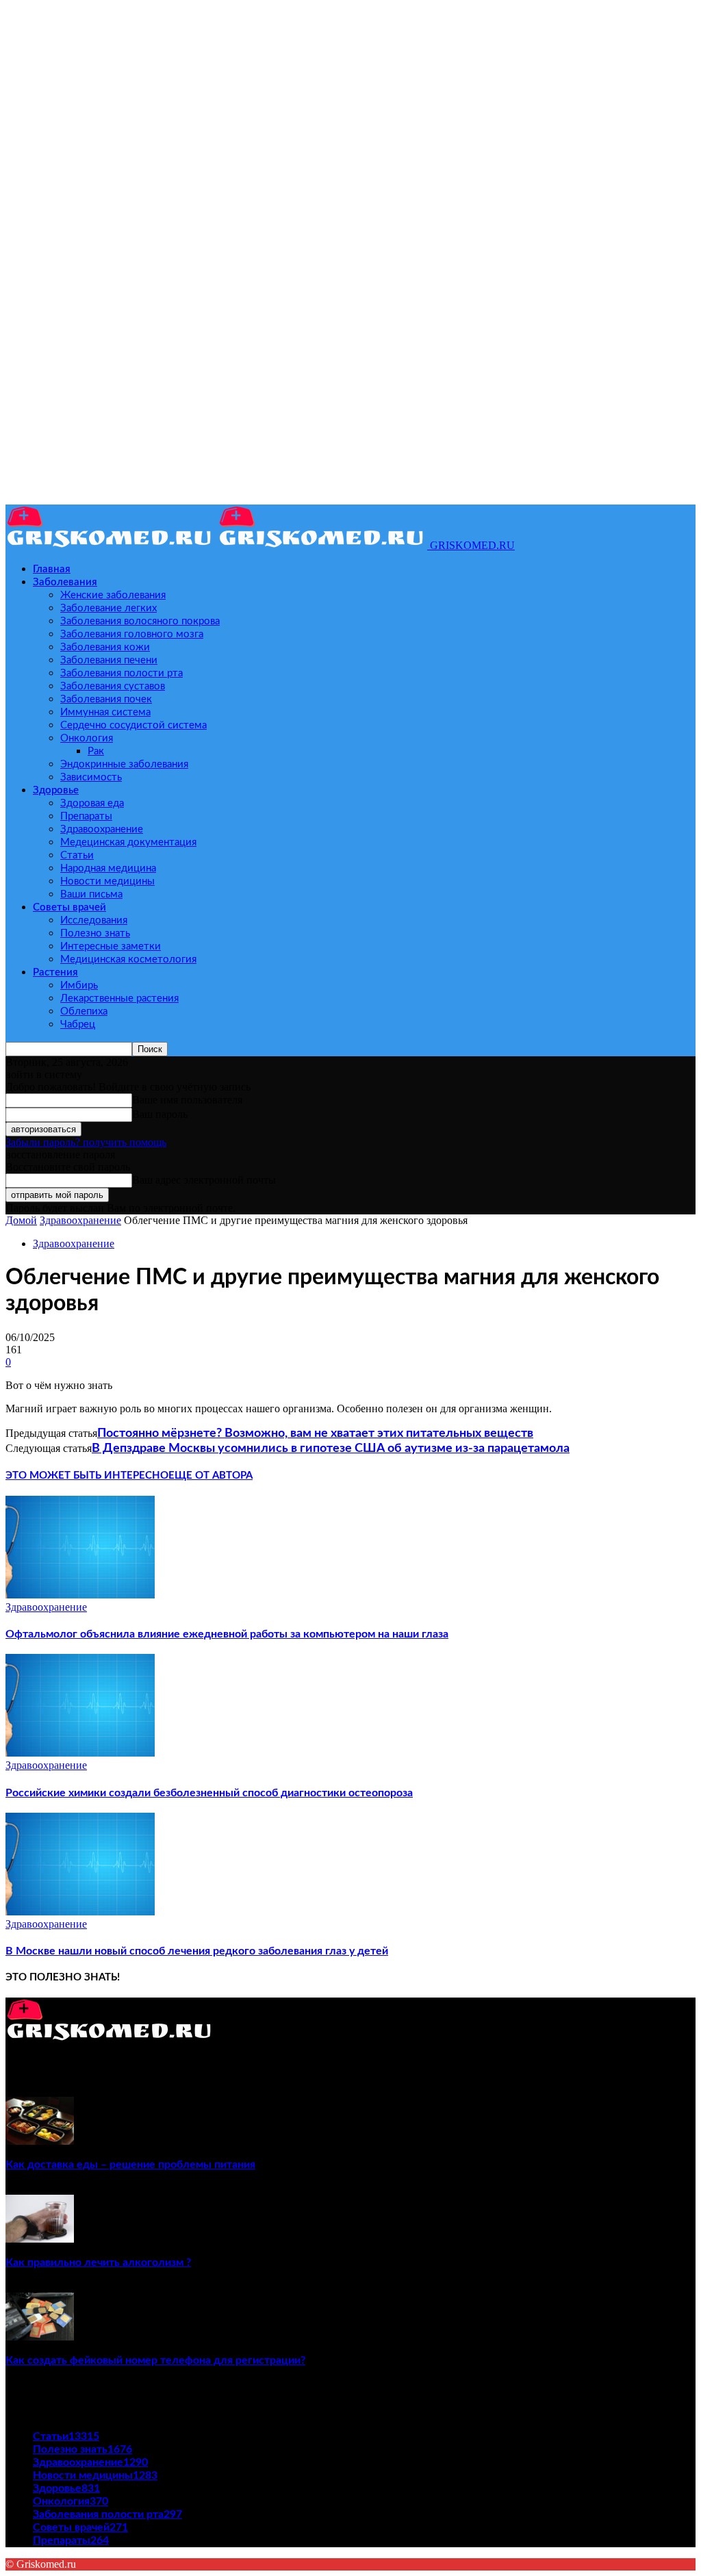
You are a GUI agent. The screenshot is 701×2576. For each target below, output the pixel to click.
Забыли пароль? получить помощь (86, 1142)
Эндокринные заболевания (124, 764)
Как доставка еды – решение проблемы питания (130, 2165)
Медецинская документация (128, 842)
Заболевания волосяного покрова (140, 621)
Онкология (87, 738)
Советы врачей (69, 907)
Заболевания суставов (113, 686)
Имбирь (79, 985)
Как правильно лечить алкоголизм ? (98, 2262)
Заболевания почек (106, 699)
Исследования (94, 920)
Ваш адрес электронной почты (204, 1180)
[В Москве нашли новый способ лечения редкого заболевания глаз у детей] (80, 1912)
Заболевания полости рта (122, 673)
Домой (21, 1220)
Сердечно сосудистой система (133, 725)
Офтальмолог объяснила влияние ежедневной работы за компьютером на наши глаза (227, 1634)
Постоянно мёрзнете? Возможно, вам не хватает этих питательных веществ (315, 1433)
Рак (96, 751)
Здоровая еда (92, 803)
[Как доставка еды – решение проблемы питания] (40, 2141)
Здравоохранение (102, 829)
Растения (55, 972)
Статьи (77, 855)
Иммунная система (105, 712)
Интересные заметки (111, 946)
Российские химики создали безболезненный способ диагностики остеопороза (209, 1793)
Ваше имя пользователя (187, 1100)
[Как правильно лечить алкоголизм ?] (40, 2239)
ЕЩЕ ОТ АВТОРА (211, 1476)
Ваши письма (91, 894)
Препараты (86, 816)
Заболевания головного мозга (132, 634)
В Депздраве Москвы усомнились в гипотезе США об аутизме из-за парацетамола (331, 1449)
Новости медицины (107, 881)
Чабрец (78, 1024)
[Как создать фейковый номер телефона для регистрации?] (40, 2337)
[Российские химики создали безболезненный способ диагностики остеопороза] (80, 1753)
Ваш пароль (160, 1114)
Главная (52, 569)
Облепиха (84, 1011)
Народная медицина (108, 868)
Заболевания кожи (105, 647)
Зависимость (91, 777)
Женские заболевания (113, 595)
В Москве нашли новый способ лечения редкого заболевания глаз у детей (197, 1951)
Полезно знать (95, 933)
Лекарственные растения (119, 998)
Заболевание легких (109, 608)
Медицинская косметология (128, 959)
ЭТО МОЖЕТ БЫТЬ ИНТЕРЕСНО (87, 1476)
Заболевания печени (109, 660)
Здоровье (56, 790)
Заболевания (65, 582)
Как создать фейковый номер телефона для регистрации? (155, 2360)
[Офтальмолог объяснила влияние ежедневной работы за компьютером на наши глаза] (80, 1595)
